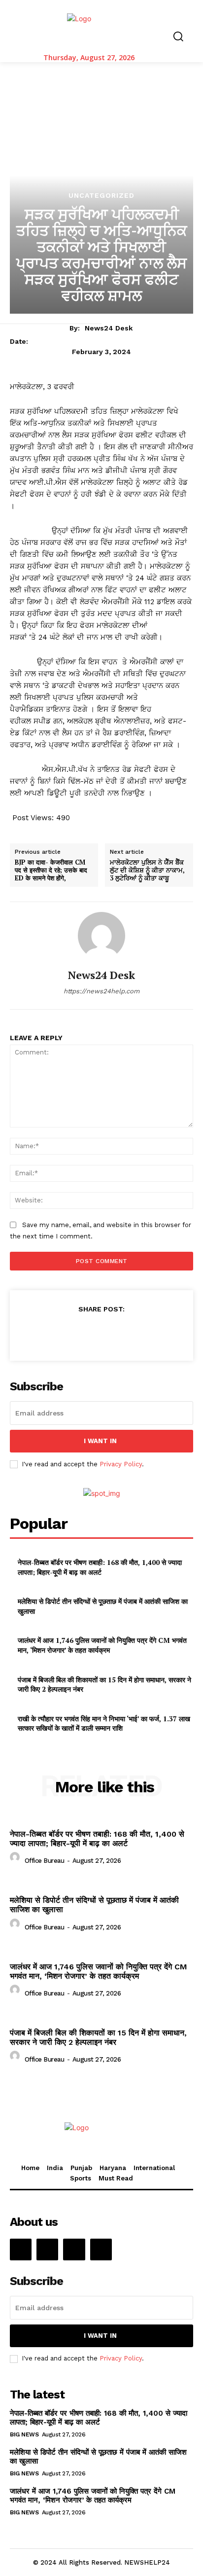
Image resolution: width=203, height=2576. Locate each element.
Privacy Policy (121, 1464)
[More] (147, 1333)
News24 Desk (109, 328)
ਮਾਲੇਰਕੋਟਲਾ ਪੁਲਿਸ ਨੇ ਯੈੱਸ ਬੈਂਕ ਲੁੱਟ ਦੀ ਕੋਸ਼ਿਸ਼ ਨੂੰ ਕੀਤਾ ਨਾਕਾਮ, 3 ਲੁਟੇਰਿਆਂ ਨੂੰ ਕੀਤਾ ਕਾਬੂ (147, 870)
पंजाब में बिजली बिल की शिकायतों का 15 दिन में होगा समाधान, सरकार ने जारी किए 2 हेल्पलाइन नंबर (104, 1685)
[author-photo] (16, 1860)
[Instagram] (47, 2249)
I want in (100, 1441)
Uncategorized (101, 195)
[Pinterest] (101, 1333)
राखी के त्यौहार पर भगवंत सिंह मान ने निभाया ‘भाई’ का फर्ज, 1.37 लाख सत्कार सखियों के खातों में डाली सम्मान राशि (104, 1723)
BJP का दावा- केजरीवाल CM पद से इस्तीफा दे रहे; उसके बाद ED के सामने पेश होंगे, (51, 870)
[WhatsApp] (124, 1333)
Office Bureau (45, 1861)
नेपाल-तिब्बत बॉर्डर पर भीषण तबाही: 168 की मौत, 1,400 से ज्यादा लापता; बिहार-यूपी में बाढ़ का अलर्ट (100, 1567)
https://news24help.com (101, 991)
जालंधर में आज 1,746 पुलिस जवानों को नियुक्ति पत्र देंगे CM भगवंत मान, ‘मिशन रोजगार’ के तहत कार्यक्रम (102, 1645)
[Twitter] (78, 1333)
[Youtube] (101, 2249)
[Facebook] (56, 1333)
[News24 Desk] (101, 936)
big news (24, 2434)
